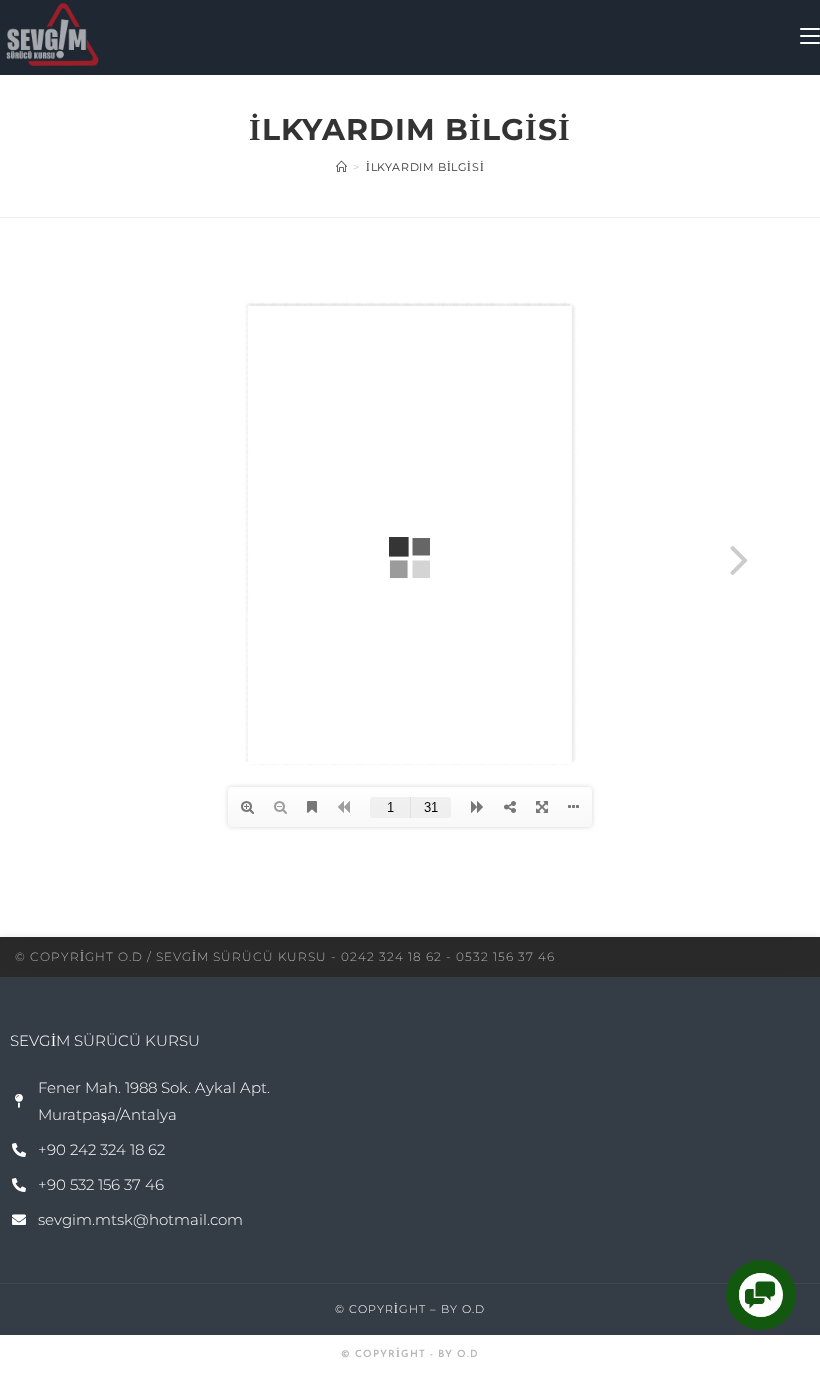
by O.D (463, 1309)
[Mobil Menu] (810, 37)
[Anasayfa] (342, 167)
